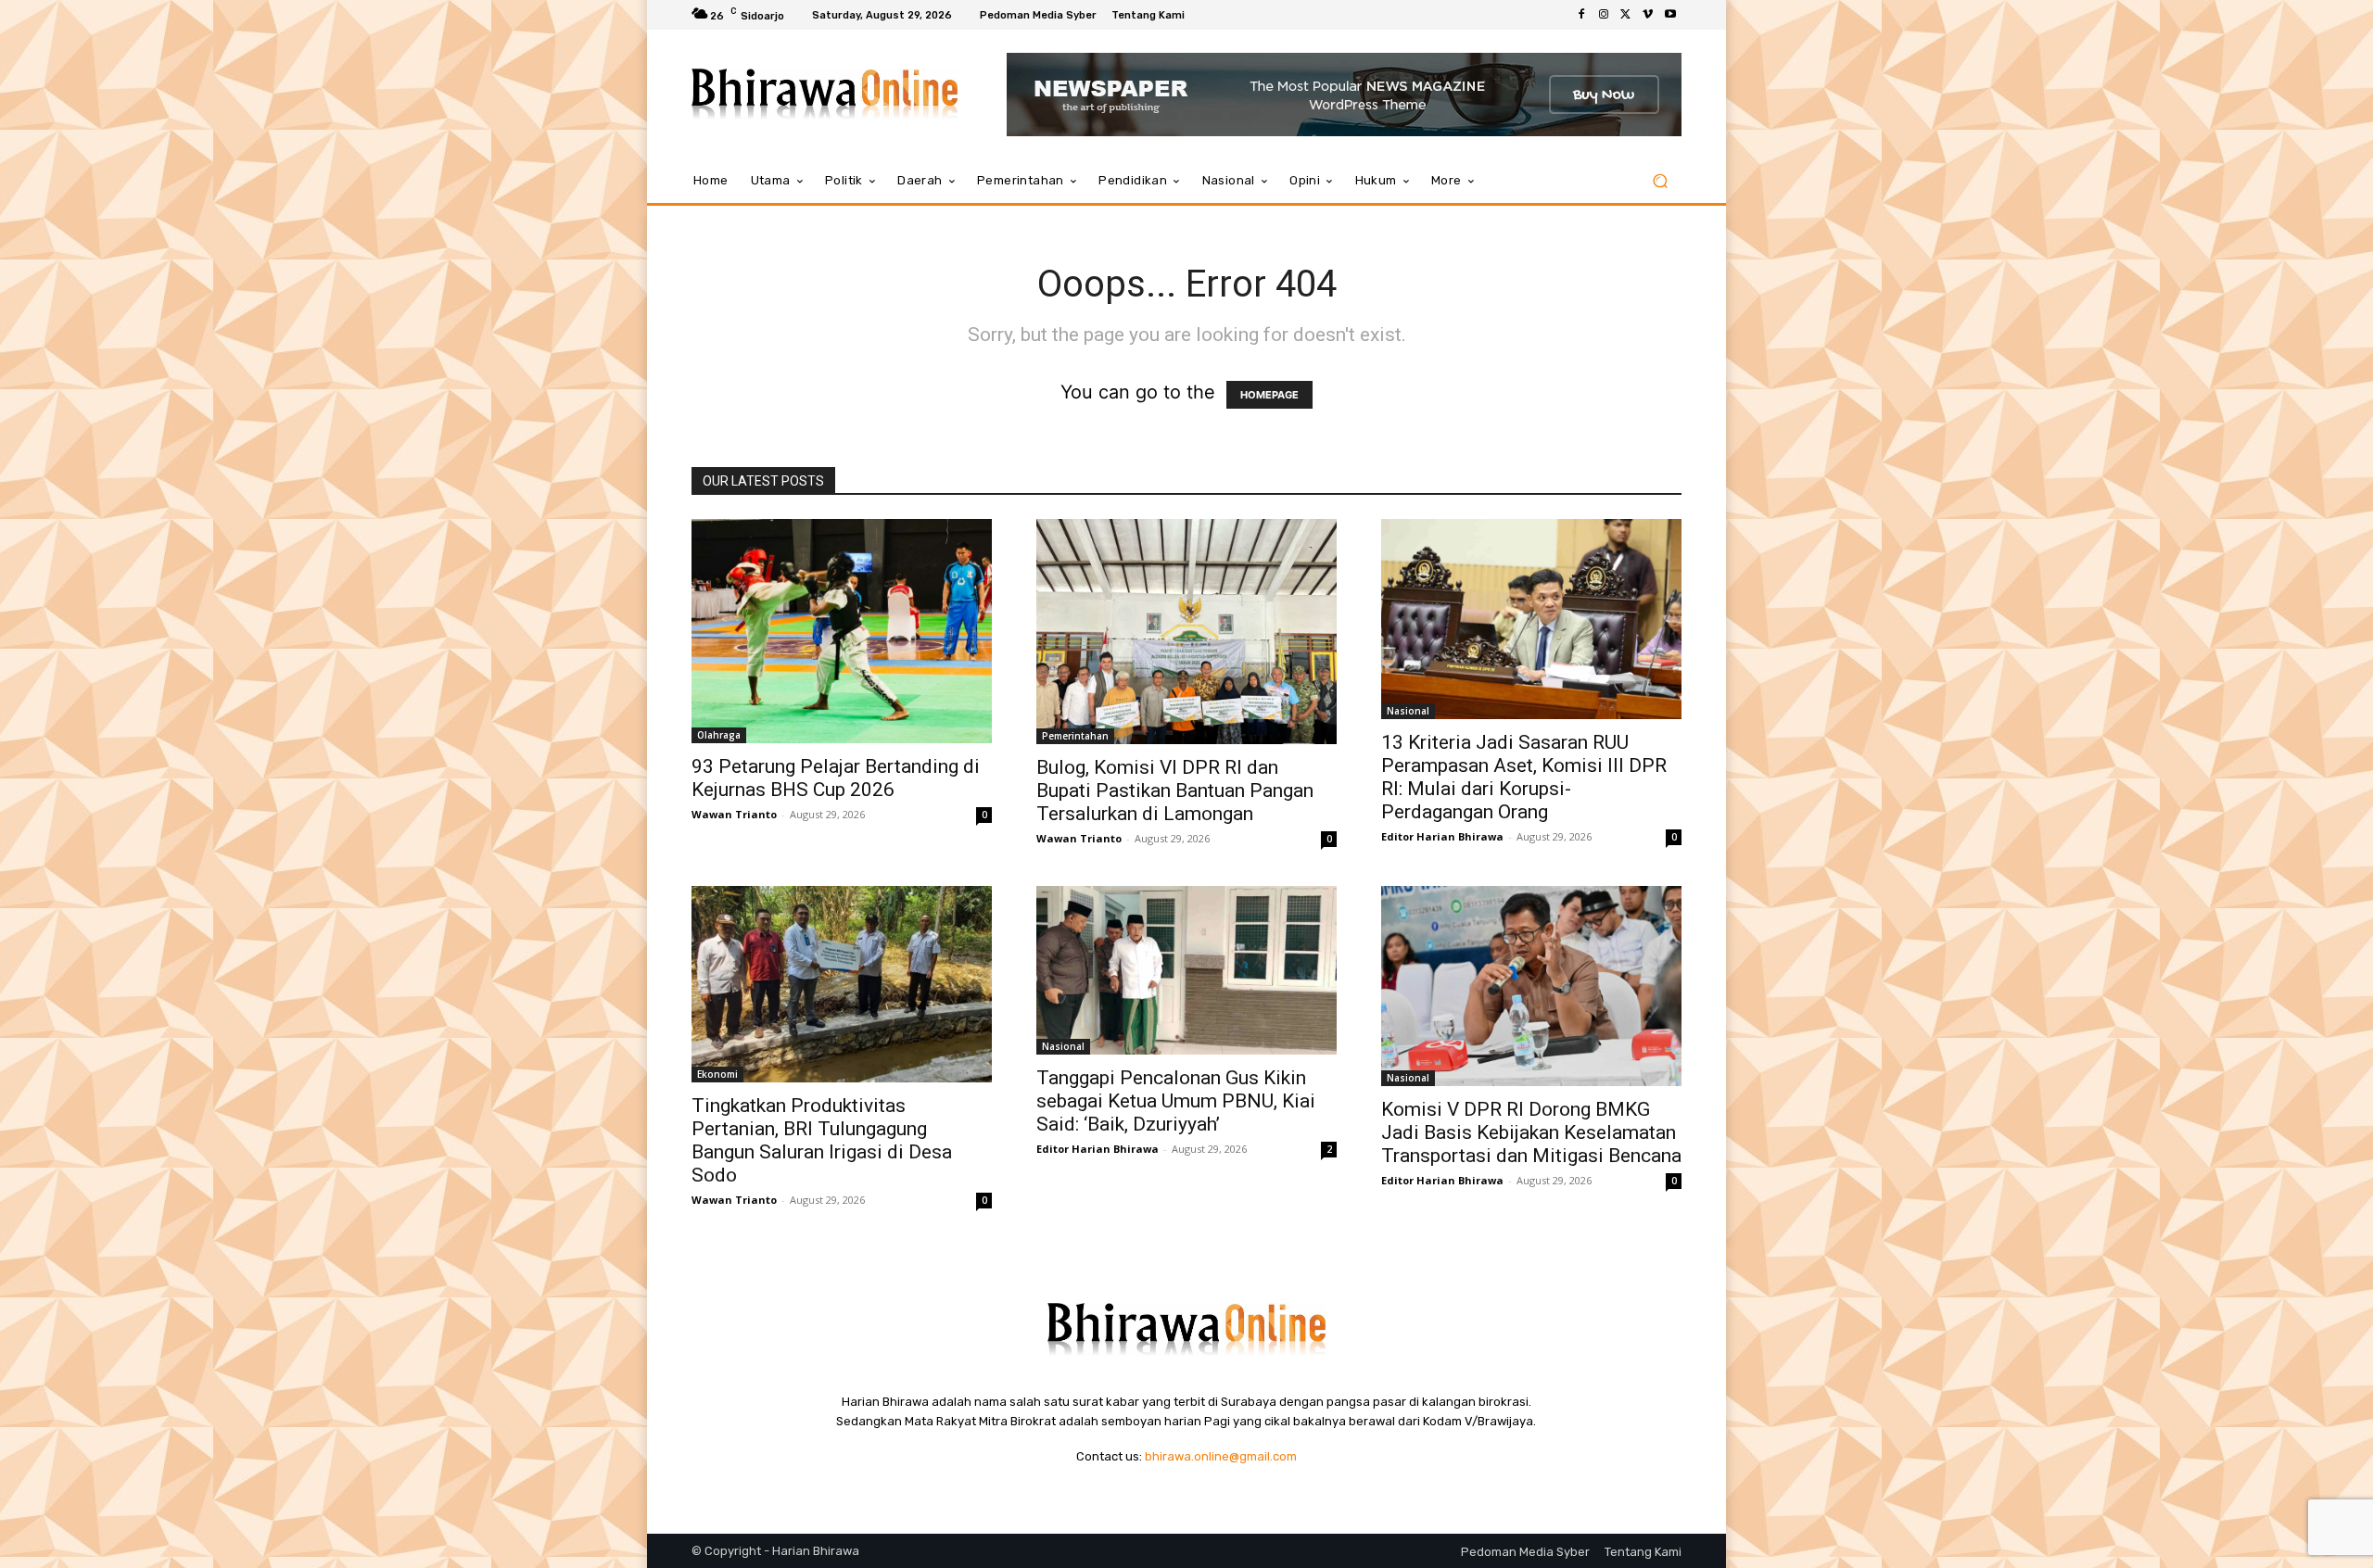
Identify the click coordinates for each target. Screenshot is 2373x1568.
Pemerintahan (1075, 736)
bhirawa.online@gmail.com (1221, 1456)
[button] (1660, 181)
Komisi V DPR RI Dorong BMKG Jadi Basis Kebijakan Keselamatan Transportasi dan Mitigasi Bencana (1531, 1132)
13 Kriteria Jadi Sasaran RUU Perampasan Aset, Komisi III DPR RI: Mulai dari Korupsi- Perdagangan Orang (1524, 777)
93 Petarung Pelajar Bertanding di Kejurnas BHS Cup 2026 (836, 778)
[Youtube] (1670, 15)
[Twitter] (1626, 15)
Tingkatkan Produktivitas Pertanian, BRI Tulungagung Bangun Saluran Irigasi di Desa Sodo (822, 1140)
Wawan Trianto (734, 814)
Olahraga (719, 735)
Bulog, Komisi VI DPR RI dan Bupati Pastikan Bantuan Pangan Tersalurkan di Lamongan (1175, 790)
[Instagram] (1604, 15)
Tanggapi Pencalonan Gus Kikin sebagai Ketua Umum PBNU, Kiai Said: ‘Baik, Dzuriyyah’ (1176, 1101)
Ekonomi (717, 1074)
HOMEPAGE (1269, 395)
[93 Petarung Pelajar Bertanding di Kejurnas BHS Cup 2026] (842, 631)
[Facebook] (1581, 15)
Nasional (1408, 711)
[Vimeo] (1648, 15)
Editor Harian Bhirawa (1442, 836)
